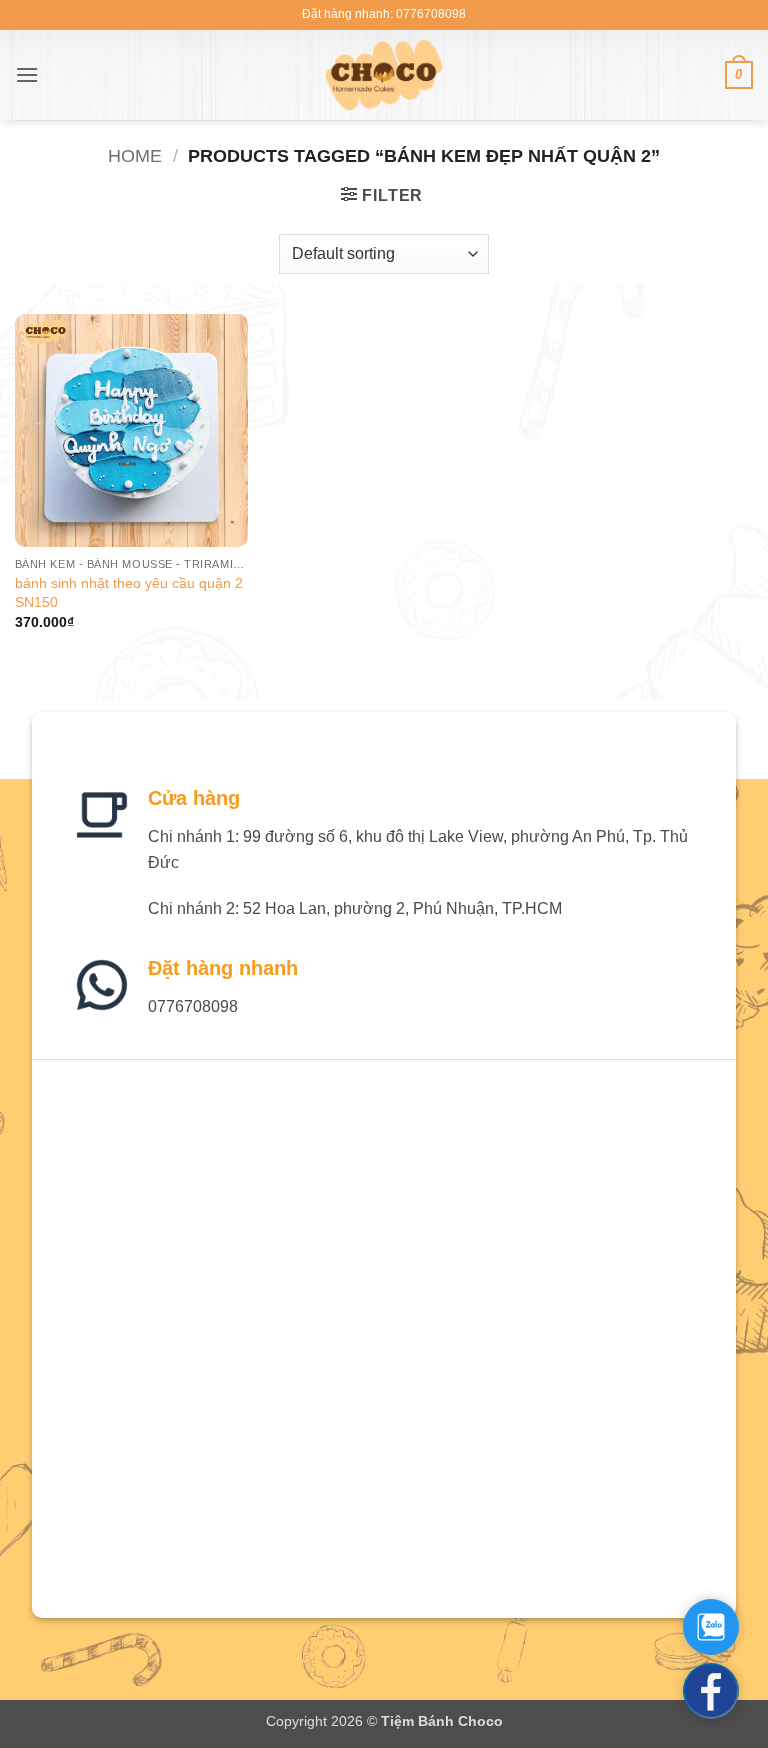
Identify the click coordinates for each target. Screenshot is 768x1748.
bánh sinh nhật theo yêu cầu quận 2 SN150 (129, 592)
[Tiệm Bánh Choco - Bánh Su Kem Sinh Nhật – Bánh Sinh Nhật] (384, 75)
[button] (27, 74)
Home (135, 155)
